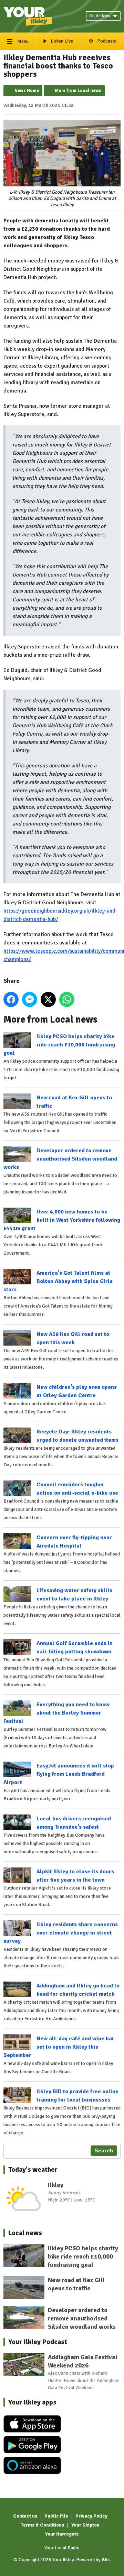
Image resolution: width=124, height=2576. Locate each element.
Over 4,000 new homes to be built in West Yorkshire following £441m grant (62, 1220)
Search (104, 2151)
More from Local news (78, 91)
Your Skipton (85, 2525)
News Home (27, 91)
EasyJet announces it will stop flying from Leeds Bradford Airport (59, 1774)
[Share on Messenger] (30, 999)
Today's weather (33, 2169)
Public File (56, 2516)
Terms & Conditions (42, 2525)
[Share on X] (48, 999)
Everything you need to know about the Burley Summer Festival (56, 1713)
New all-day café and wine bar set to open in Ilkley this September (59, 2047)
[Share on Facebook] (11, 999)
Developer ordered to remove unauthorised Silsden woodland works (60, 1159)
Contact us (25, 2516)
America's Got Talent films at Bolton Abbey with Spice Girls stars (58, 1281)
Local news (25, 2233)
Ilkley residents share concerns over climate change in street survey (61, 1933)
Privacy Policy (91, 2516)
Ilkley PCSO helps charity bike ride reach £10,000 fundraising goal (59, 1045)
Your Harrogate (62, 2534)
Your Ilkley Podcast (38, 2342)
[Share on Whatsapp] (67, 999)
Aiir (106, 2560)
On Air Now (100, 16)
